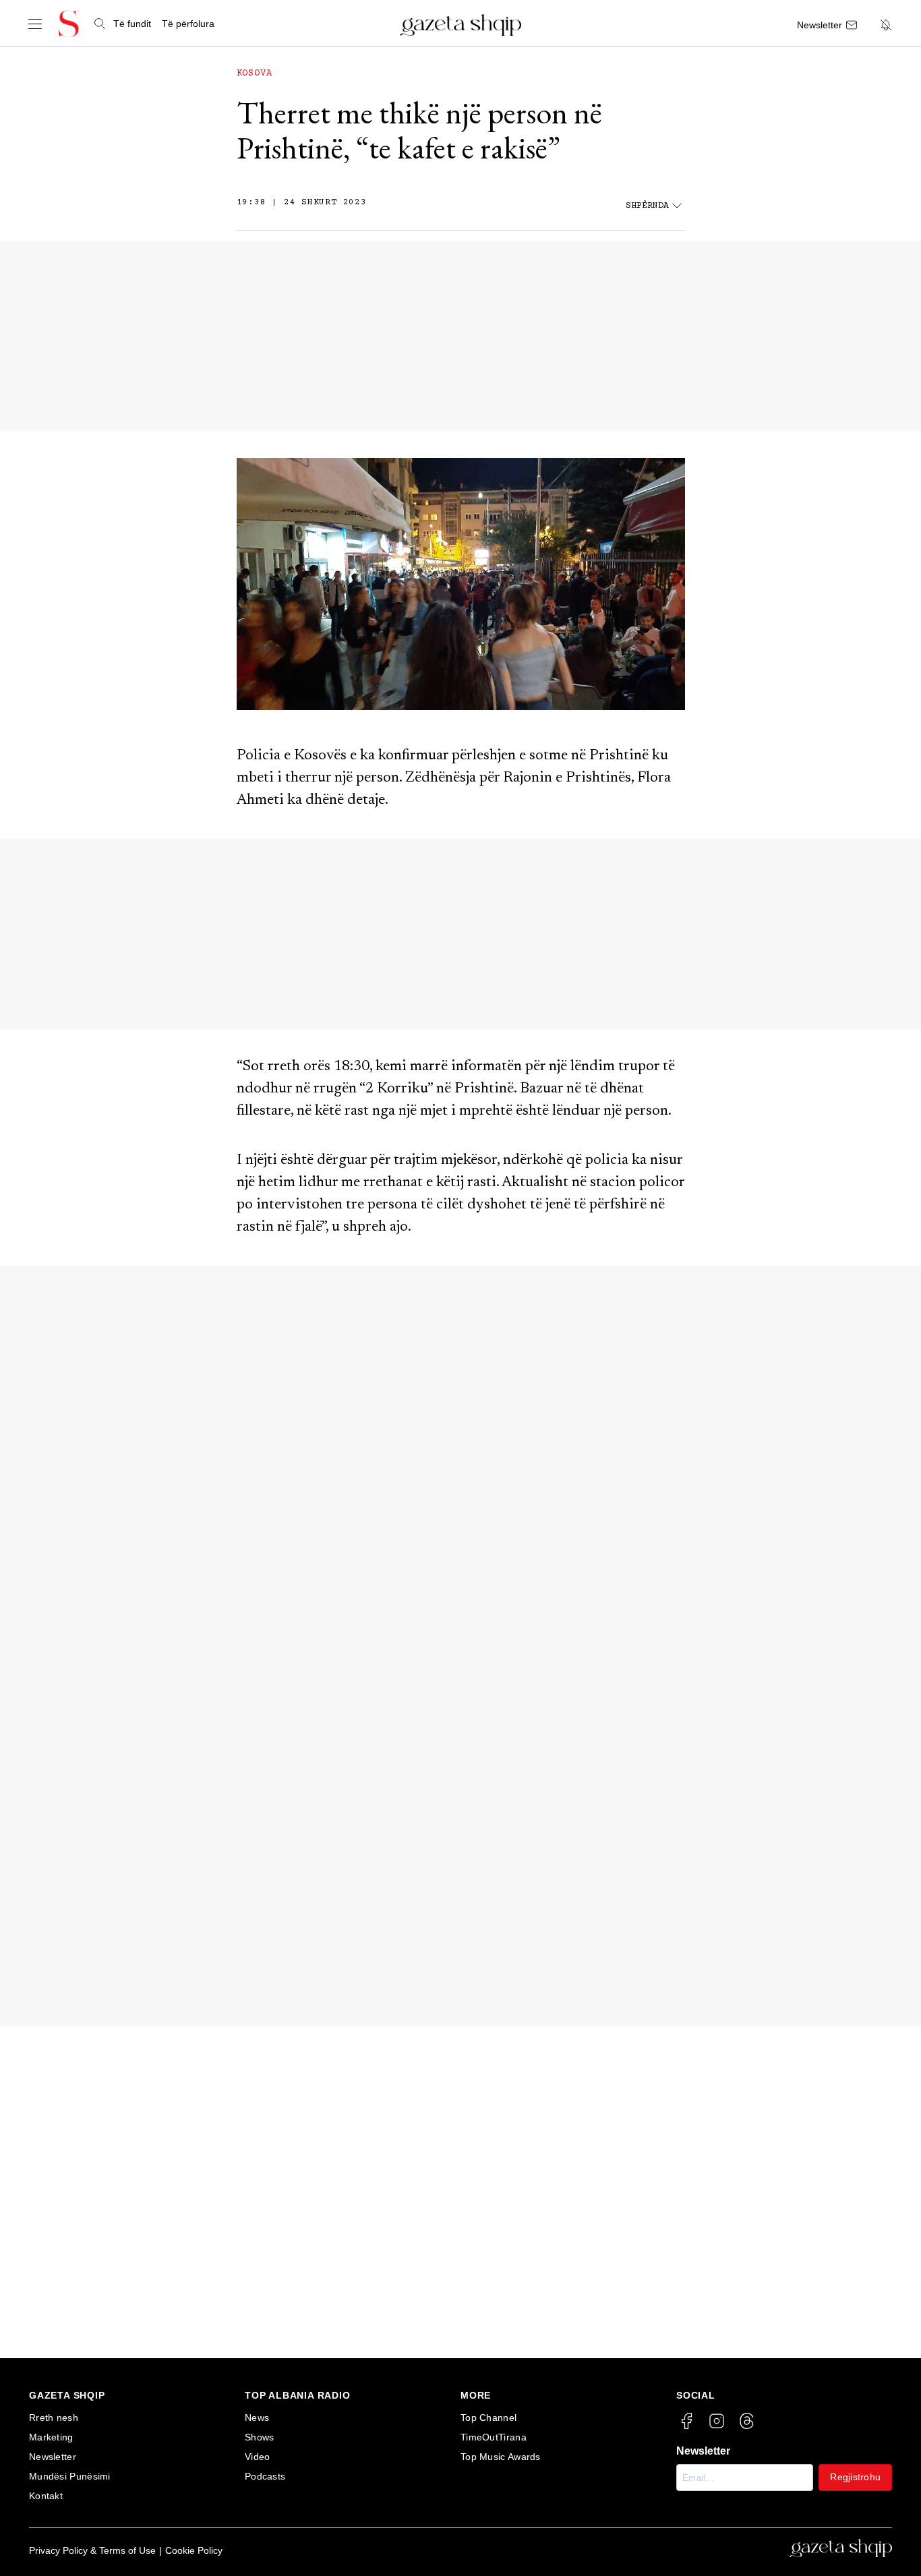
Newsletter (53, 2457)
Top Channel (488, 2418)
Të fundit (132, 24)
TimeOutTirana (494, 2437)
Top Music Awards (501, 2457)
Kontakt (46, 2496)
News (257, 2418)
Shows (260, 2437)
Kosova (255, 74)
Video (258, 2457)
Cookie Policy (194, 2550)
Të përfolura (188, 24)
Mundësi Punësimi (70, 2476)
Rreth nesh (54, 2418)
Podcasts (265, 2476)
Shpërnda (647, 206)
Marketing (51, 2437)
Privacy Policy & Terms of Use (92, 2550)
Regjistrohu (855, 2477)
